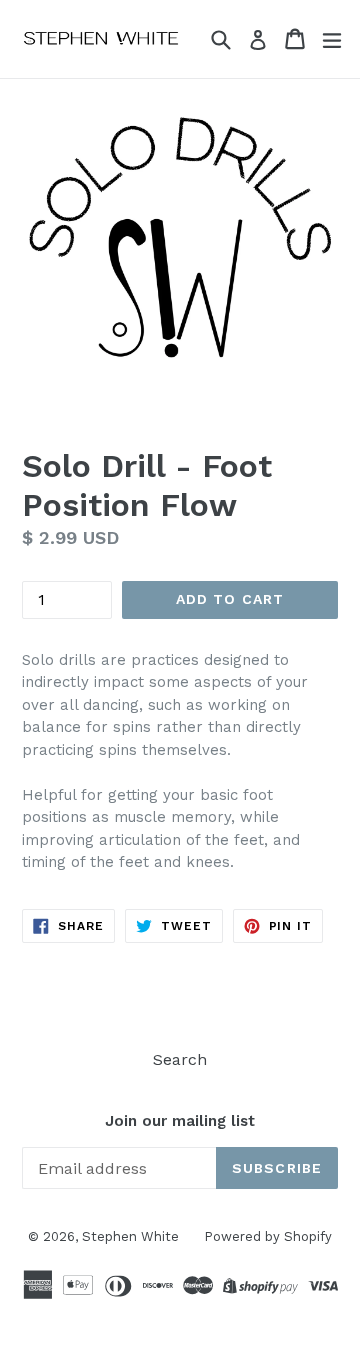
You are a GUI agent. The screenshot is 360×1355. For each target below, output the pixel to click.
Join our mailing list (180, 1121)
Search (180, 1059)
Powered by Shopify (268, 1236)
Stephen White (130, 1236)
